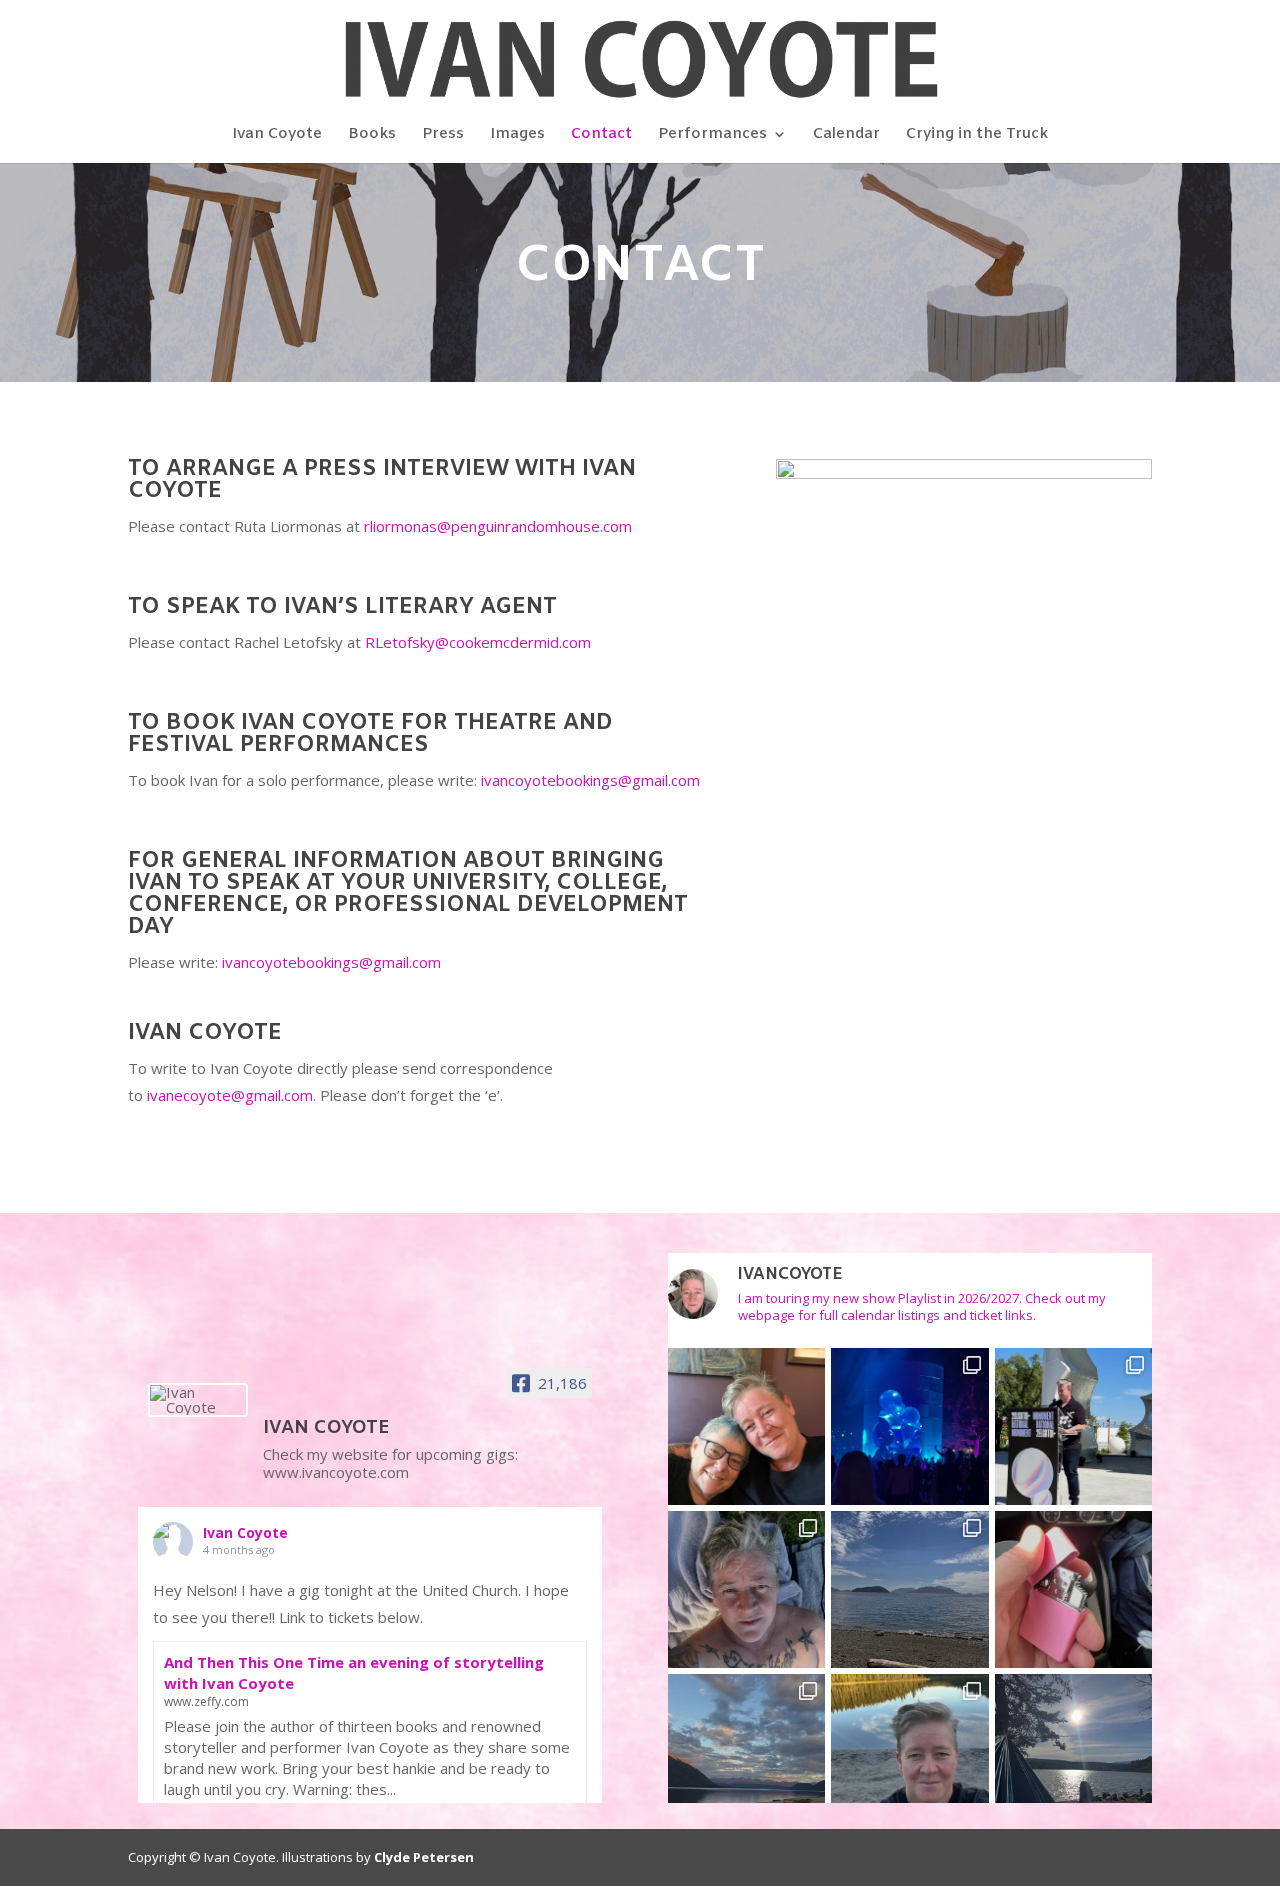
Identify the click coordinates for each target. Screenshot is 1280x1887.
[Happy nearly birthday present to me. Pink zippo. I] (1073, 1589)
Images (517, 135)
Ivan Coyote (277, 135)
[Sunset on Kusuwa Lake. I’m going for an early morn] (746, 1752)
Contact (601, 135)
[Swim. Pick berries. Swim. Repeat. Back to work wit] (746, 1589)
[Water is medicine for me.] (909, 1752)
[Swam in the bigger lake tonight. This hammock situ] (1073, 1752)
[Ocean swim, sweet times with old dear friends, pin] (909, 1589)
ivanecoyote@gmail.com (230, 1095)
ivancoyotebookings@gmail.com (590, 780)
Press (443, 135)
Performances (712, 135)
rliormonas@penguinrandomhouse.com (498, 526)
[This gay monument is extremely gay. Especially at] (909, 1426)
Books (372, 135)
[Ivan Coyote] (198, 1400)
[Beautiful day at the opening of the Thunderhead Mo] (1073, 1426)
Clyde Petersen (424, 1857)
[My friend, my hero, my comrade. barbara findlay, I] (746, 1426)
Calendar (846, 135)
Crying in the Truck (977, 135)
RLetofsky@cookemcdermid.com (478, 642)
